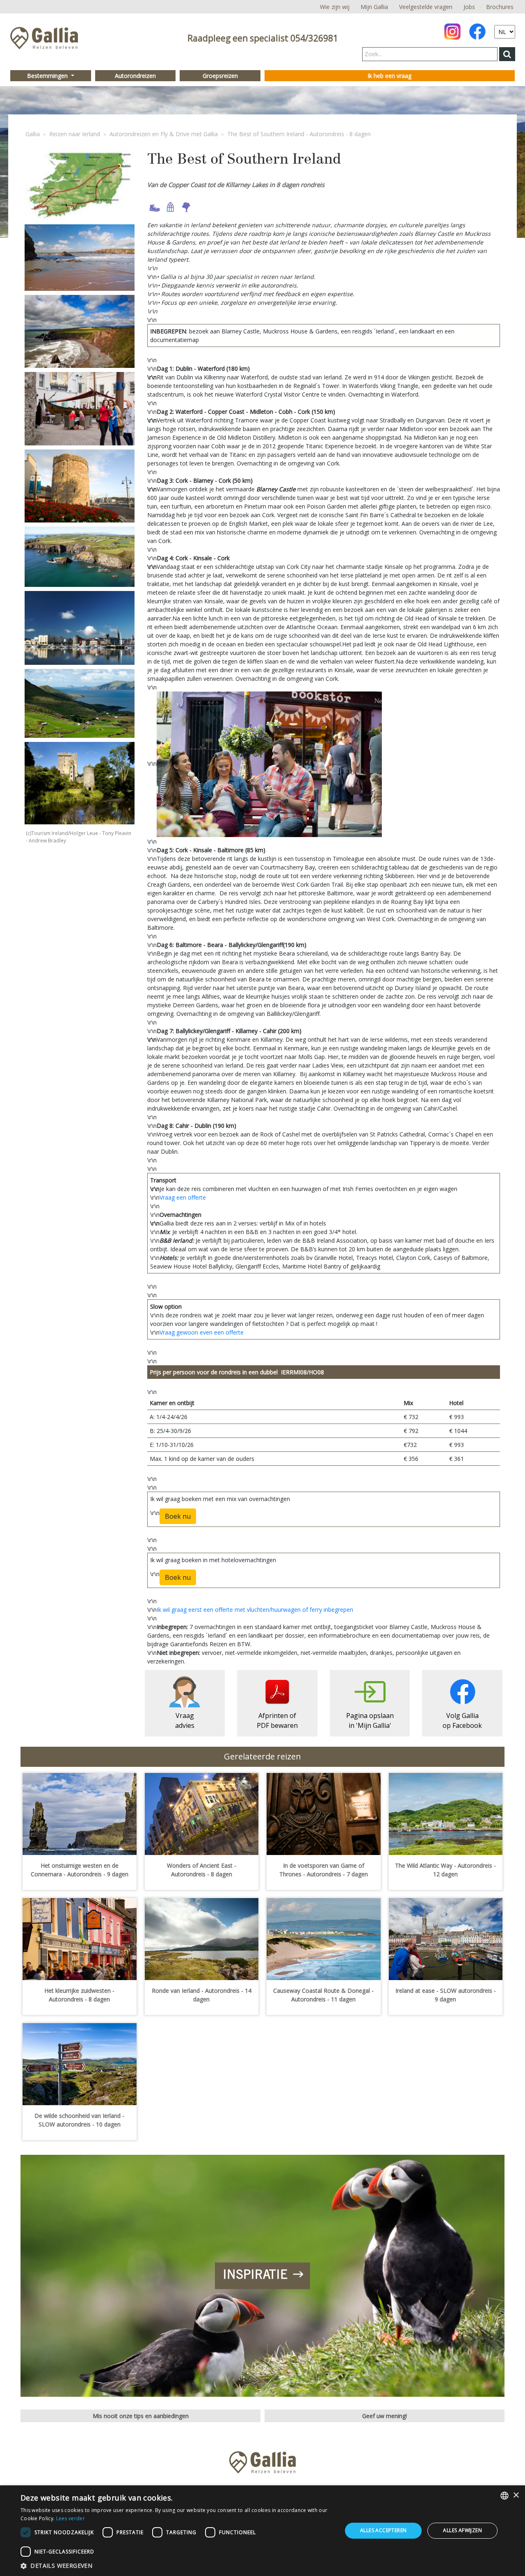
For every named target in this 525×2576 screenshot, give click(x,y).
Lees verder (71, 2518)
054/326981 (314, 38)
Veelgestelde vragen (426, 7)
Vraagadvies (185, 1720)
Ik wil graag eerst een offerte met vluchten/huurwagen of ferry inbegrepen (255, 1610)
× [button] (516, 2495)
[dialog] (262, 2531)
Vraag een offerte (183, 1197)
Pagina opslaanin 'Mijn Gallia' (370, 1720)
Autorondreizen (135, 76)
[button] (177, 2566)
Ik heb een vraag (389, 76)
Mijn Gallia (374, 7)
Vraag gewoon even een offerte (202, 1332)
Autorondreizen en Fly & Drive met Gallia (164, 134)
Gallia (33, 134)
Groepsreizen (220, 76)
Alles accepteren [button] (383, 2530)
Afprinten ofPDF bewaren (277, 1720)
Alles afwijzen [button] (462, 2530)
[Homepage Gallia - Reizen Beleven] (44, 40)
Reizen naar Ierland (75, 134)
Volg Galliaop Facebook (462, 1720)
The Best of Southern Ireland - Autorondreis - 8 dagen (299, 134)
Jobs (469, 7)
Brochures (500, 7)
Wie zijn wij (335, 7)
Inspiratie (255, 2275)
